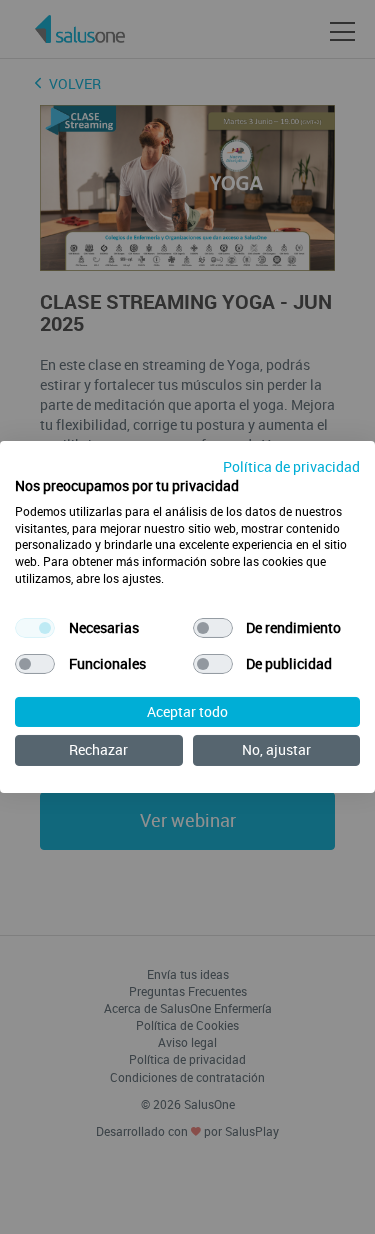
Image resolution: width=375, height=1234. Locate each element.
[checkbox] (35, 628)
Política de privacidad (291, 466)
